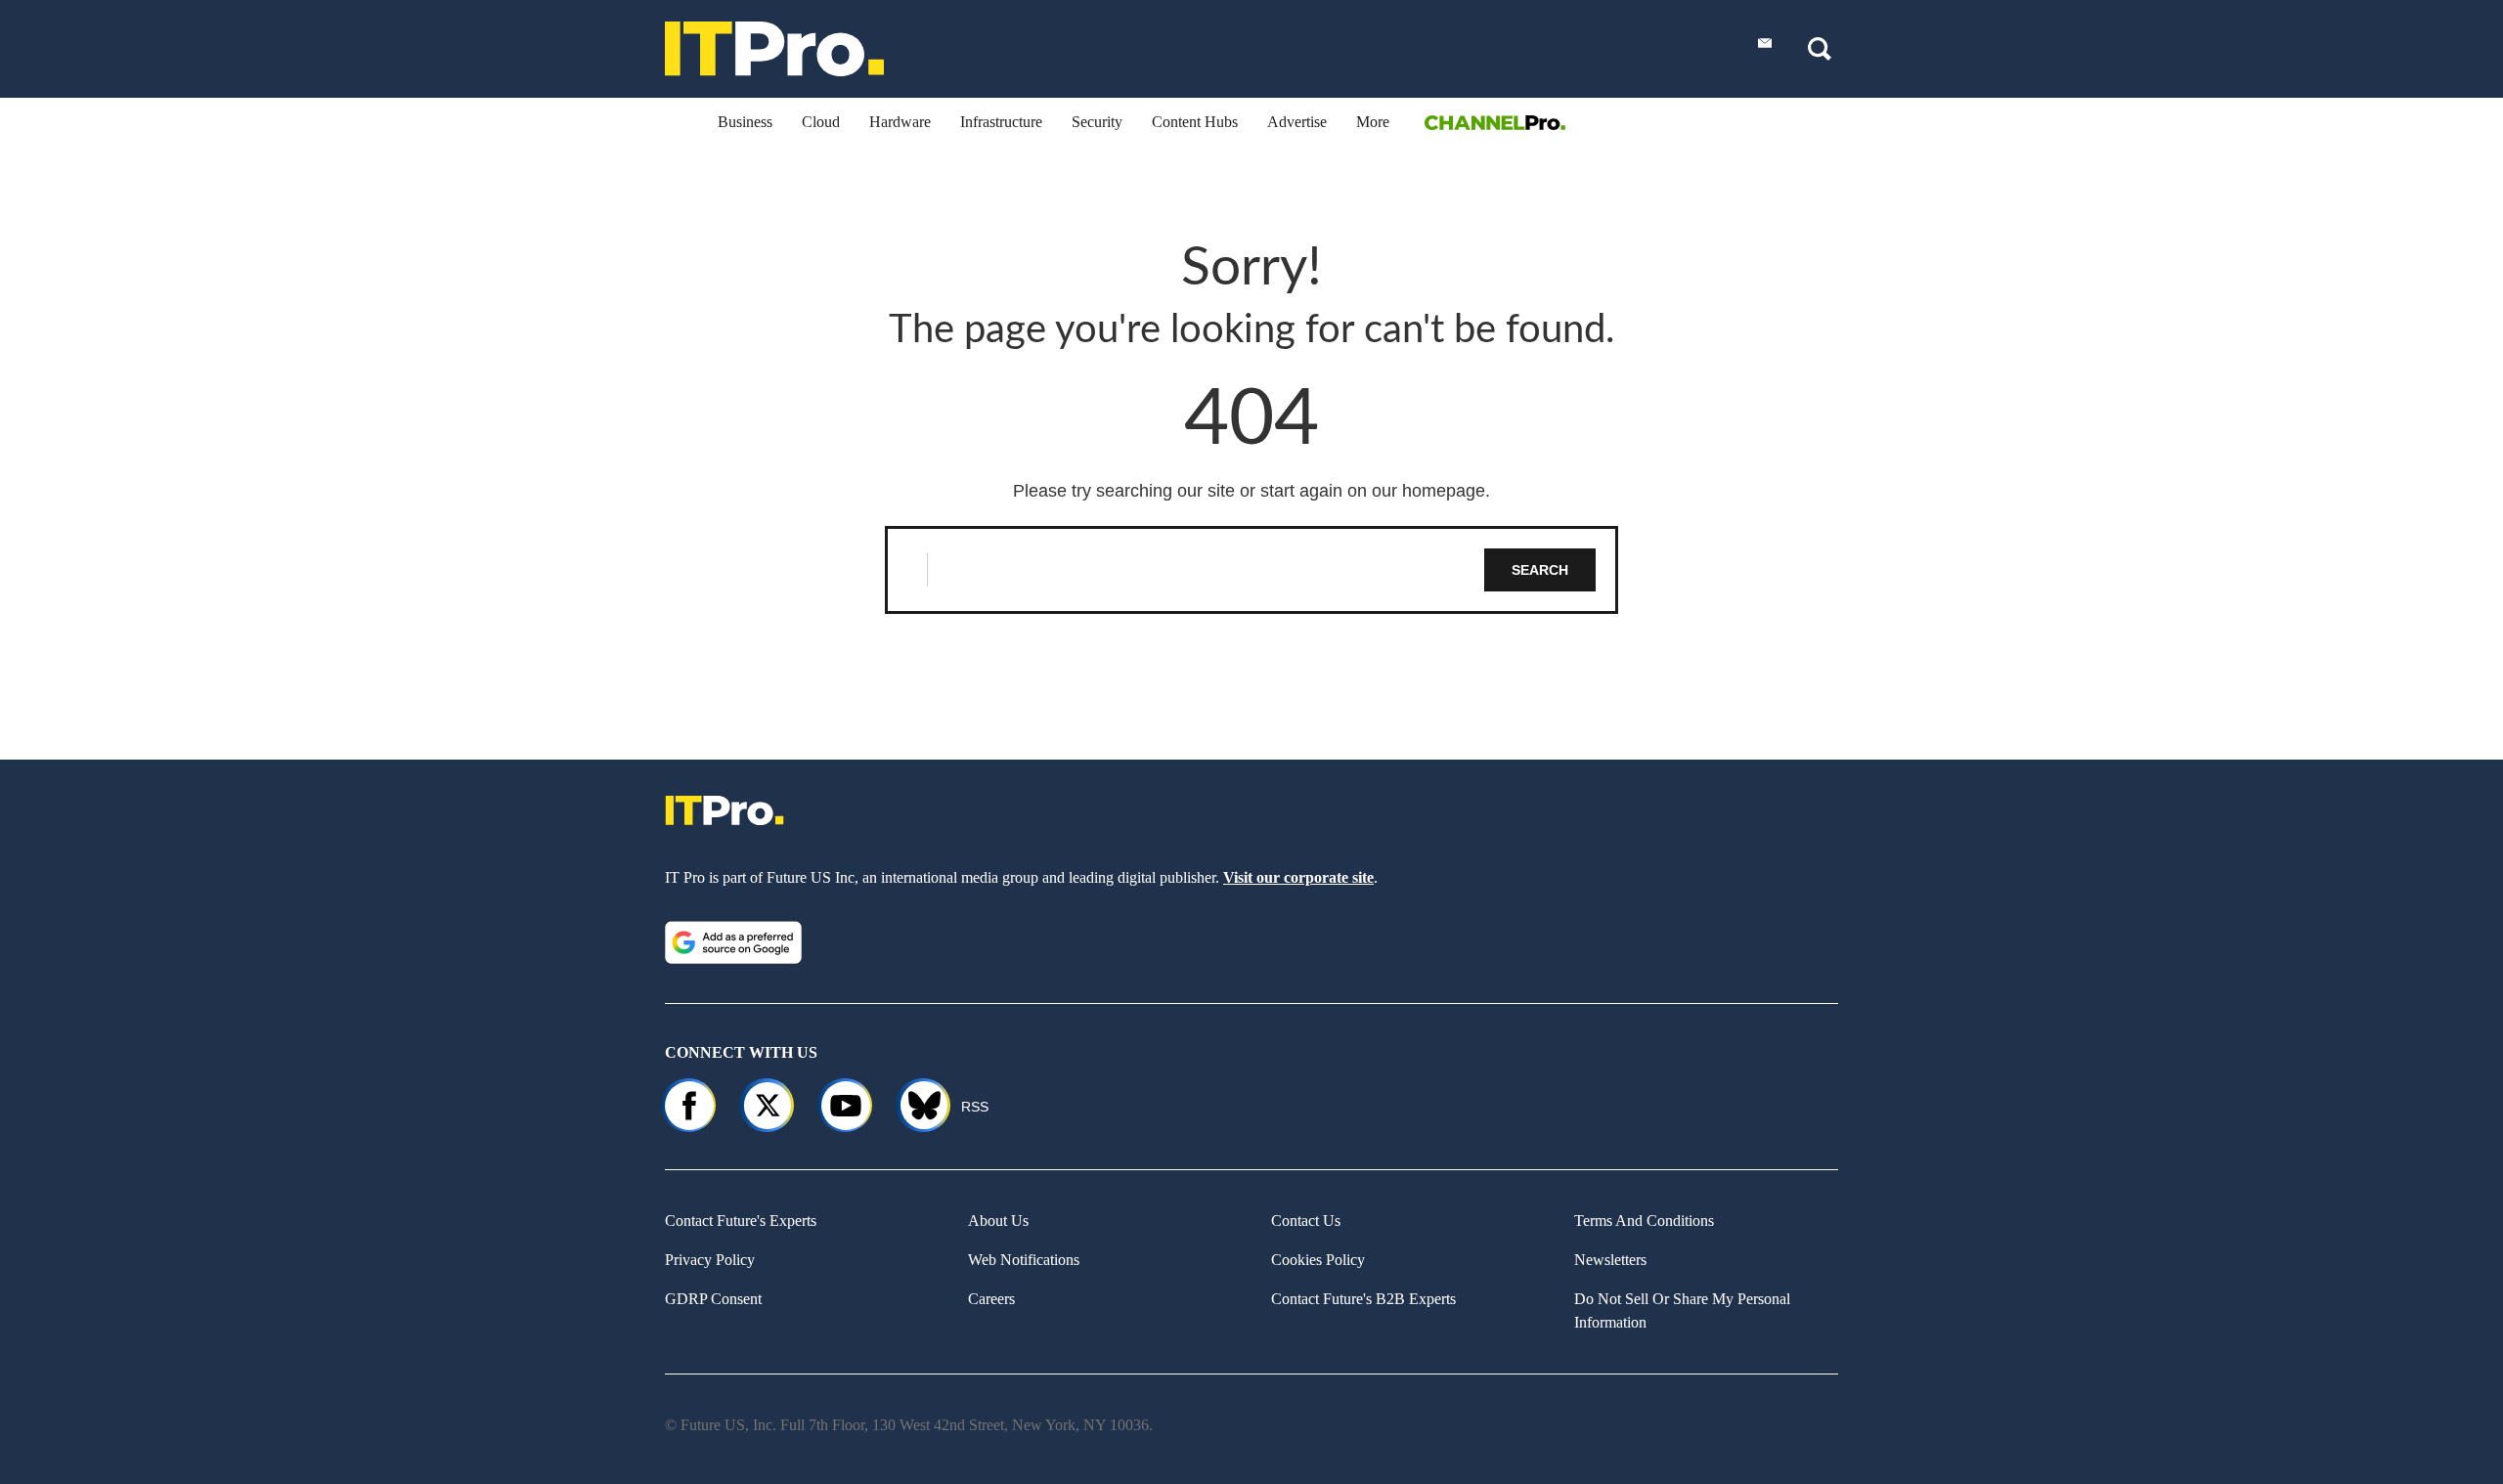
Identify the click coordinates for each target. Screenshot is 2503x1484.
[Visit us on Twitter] (768, 1106)
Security (1097, 122)
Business (745, 122)
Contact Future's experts (741, 1221)
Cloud (821, 122)
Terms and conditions (1644, 1221)
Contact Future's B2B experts (1363, 1299)
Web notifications (1024, 1260)
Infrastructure (1001, 122)
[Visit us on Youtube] (846, 1106)
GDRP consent (713, 1299)
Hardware (900, 122)
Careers (991, 1299)
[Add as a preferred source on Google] (733, 942)
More (1373, 122)
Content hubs (1195, 122)
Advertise (1297, 122)
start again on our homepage (1373, 491)
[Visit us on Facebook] (689, 1106)
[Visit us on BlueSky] (916, 1106)
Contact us (1306, 1221)
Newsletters (1610, 1260)
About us (998, 1221)
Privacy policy (710, 1260)
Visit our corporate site (1298, 877)
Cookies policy (1318, 1260)
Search (1540, 570)
